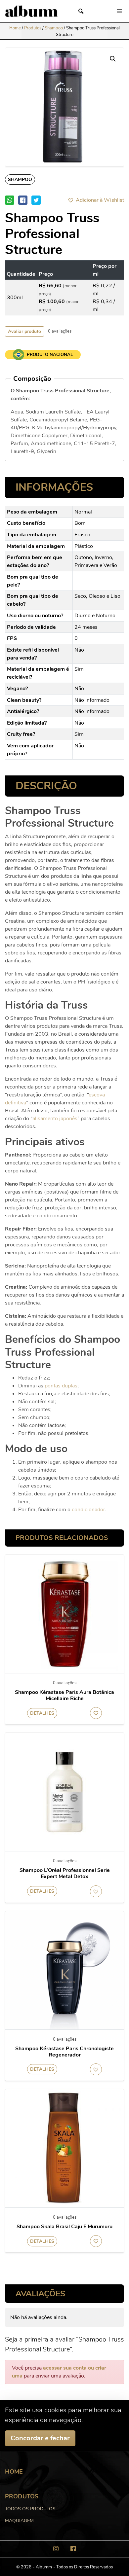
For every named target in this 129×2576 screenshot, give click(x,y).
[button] (96, 200)
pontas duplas (61, 1386)
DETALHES (42, 1713)
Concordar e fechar (40, 2438)
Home (15, 28)
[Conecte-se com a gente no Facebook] (73, 2549)
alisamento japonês (55, 1119)
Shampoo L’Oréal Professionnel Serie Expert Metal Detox (65, 1874)
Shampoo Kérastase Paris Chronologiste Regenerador (64, 2052)
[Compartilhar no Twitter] (36, 200)
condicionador (88, 1510)
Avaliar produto (24, 331)
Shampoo (54, 28)
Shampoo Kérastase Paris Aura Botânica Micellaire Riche (64, 1696)
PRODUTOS (22, 2496)
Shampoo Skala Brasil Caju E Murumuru (64, 2227)
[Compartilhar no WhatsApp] (10, 200)
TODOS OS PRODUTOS (30, 2509)
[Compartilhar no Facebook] (23, 200)
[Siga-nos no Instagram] (56, 2549)
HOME (14, 2472)
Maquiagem (19, 2521)
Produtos (33, 28)
